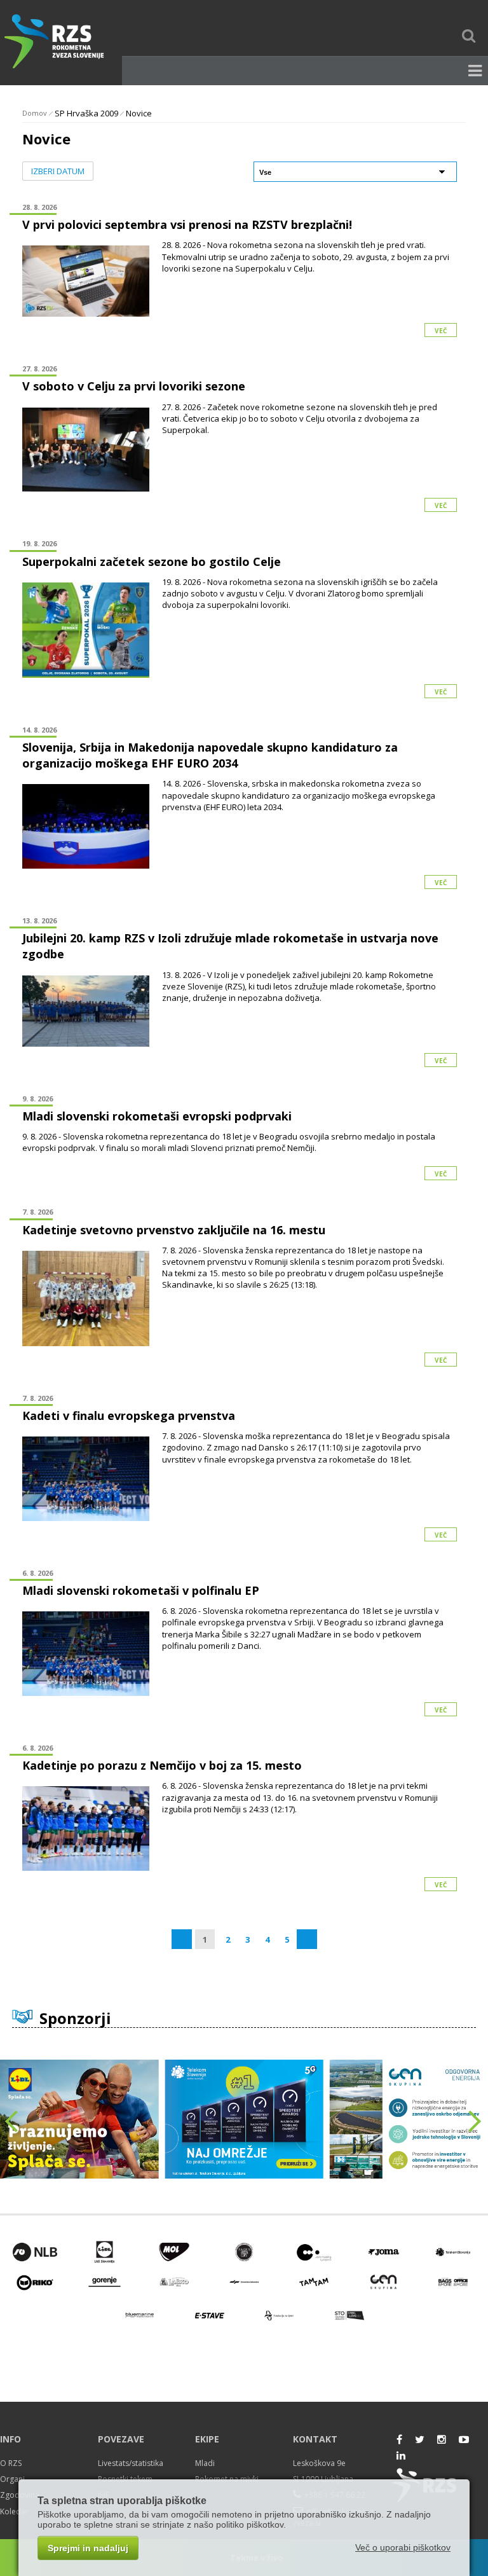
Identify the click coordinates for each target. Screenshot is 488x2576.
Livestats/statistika (131, 2463)
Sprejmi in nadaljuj (88, 2548)
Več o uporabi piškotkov (403, 2547)
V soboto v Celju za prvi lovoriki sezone (134, 386)
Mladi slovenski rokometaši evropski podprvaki (157, 1116)
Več (441, 331)
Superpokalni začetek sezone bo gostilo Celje (152, 561)
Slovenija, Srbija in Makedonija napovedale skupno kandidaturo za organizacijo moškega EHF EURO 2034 (210, 755)
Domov (35, 113)
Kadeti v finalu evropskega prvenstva (129, 1415)
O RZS (11, 2463)
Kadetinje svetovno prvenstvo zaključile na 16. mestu (174, 1230)
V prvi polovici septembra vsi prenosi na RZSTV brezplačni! (187, 224)
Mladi (205, 2463)
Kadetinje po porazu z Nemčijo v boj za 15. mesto (162, 1765)
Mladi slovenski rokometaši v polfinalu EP (141, 1590)
